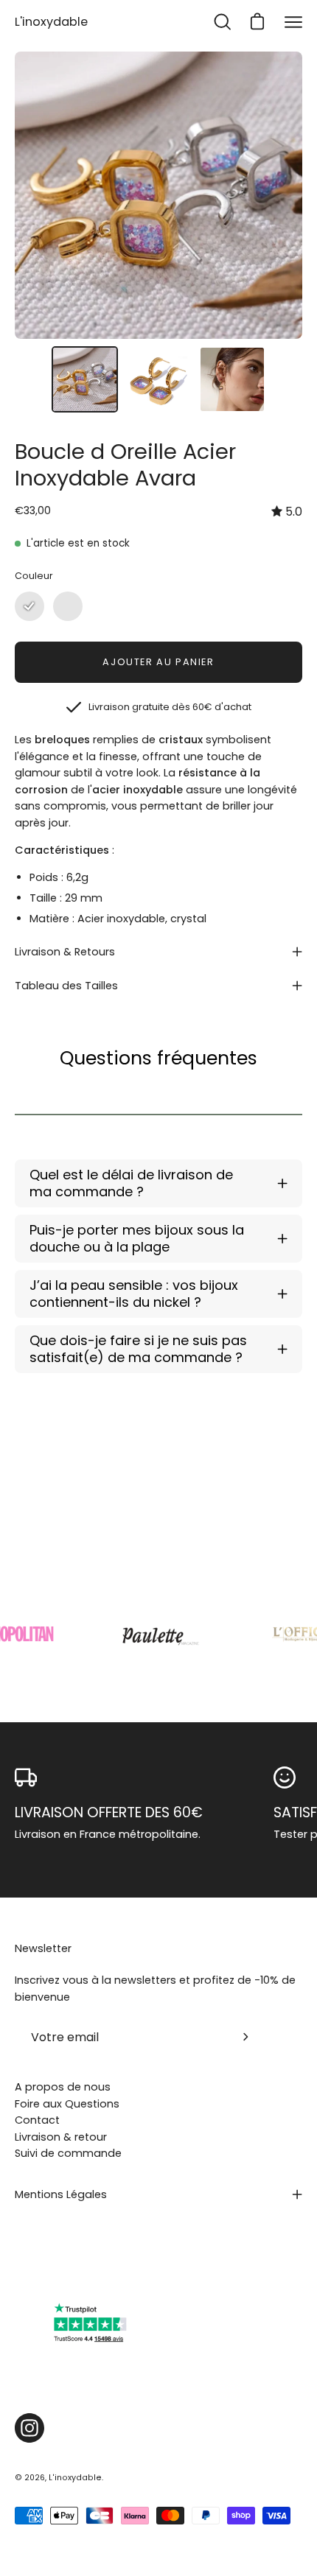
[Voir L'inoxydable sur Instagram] (29, 2428)
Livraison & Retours (65, 952)
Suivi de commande (68, 2153)
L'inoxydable (51, 22)
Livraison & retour (61, 2137)
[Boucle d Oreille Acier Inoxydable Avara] (85, 379)
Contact (37, 2120)
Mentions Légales (61, 2194)
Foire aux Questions (67, 2104)
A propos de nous (63, 2087)
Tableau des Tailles (66, 986)
